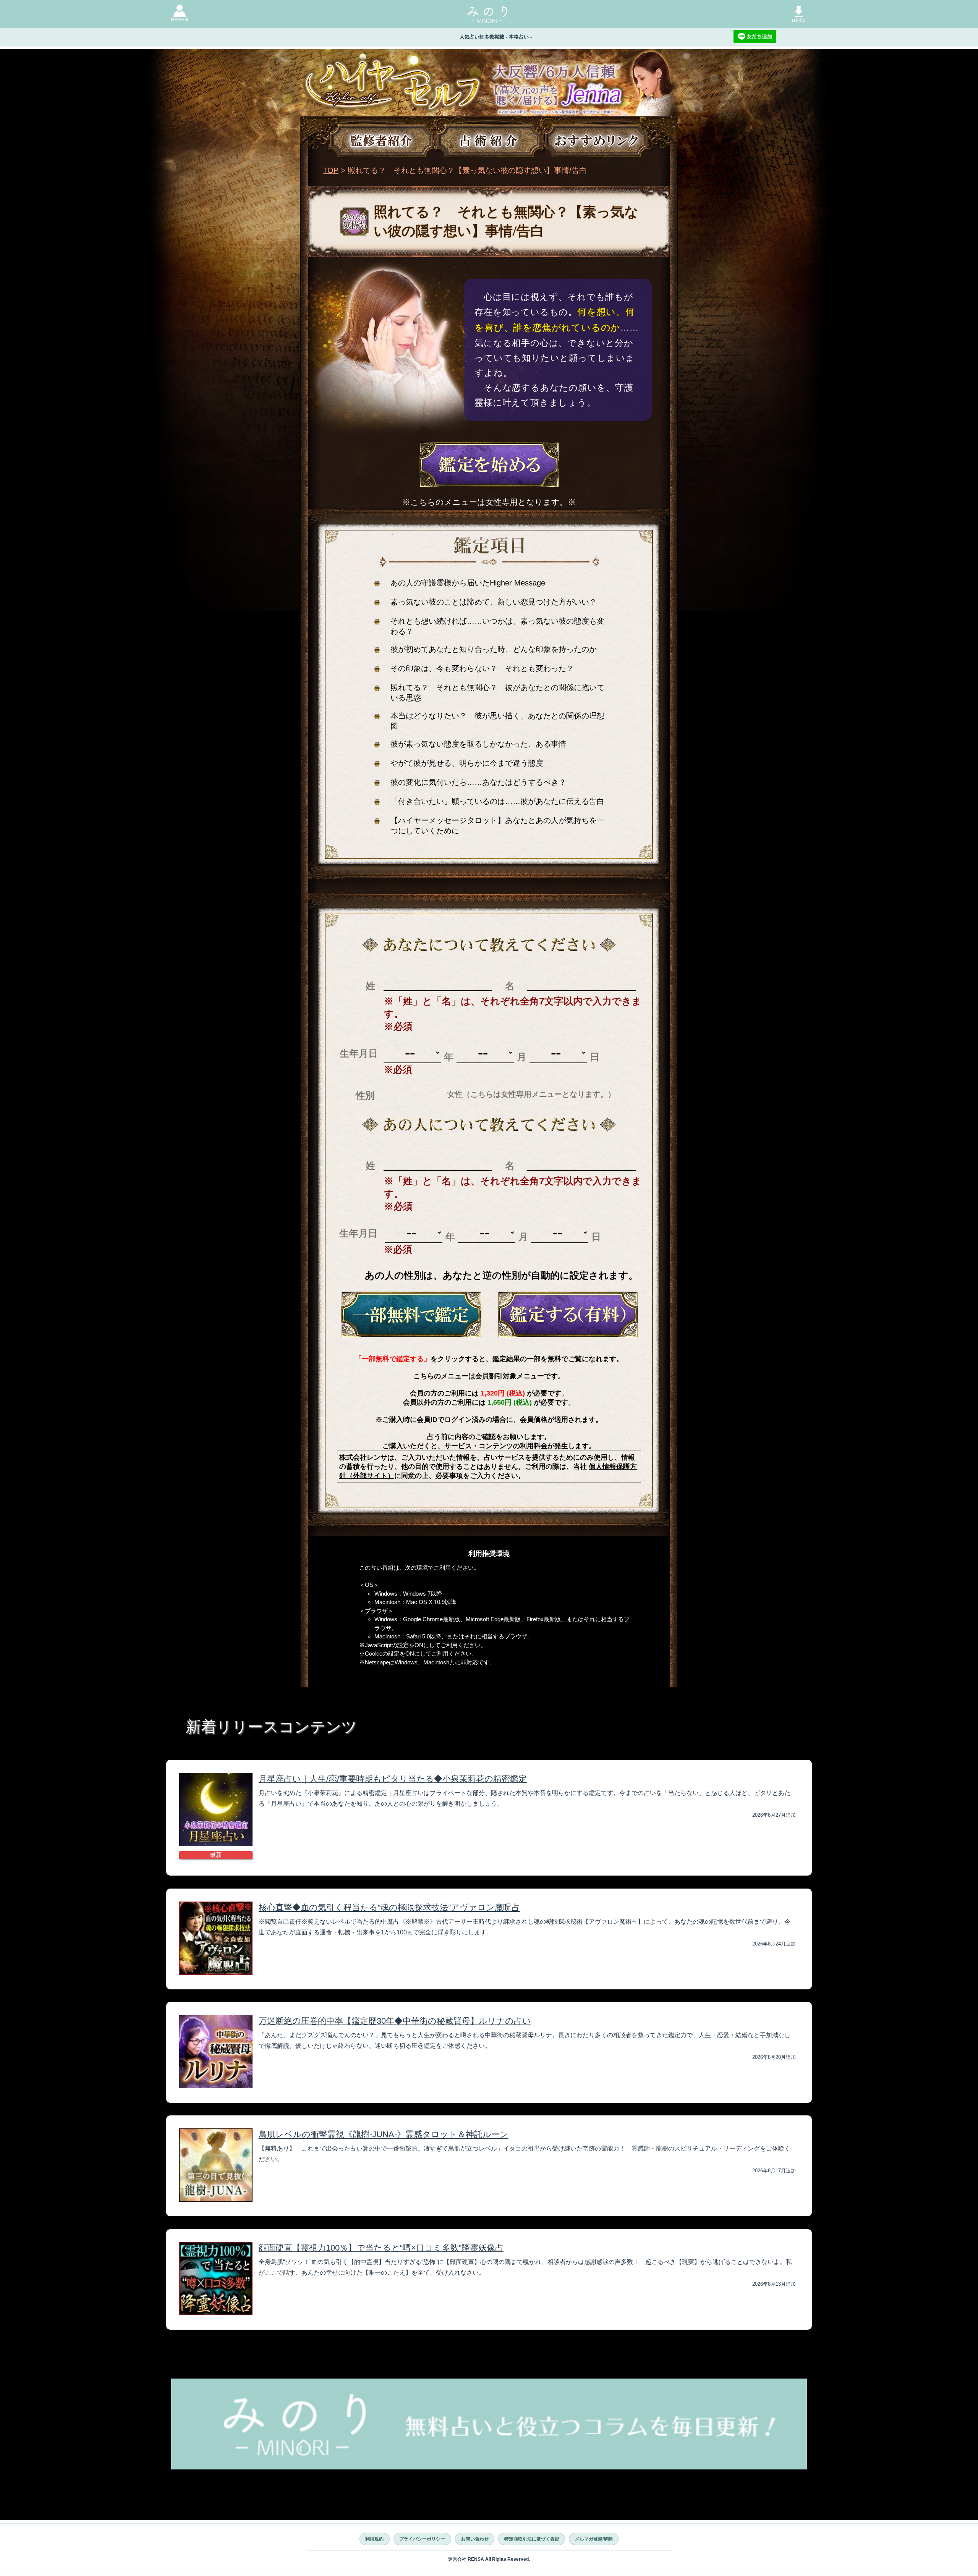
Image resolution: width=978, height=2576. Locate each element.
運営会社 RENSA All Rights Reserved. (489, 2559)
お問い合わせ (475, 2539)
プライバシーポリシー (422, 2539)
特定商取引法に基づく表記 (532, 2539)
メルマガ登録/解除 (594, 2539)
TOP (331, 170)
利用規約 (374, 2539)
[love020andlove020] (411, 1314)
